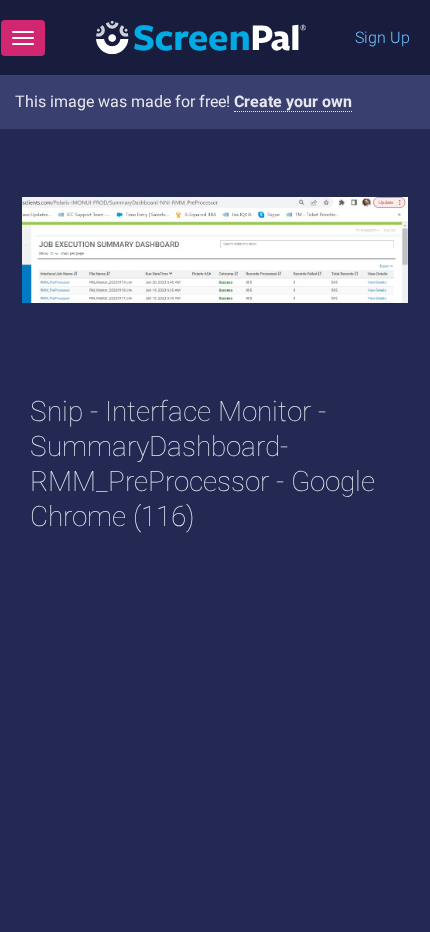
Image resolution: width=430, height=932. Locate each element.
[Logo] (201, 36)
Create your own (293, 101)
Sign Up (382, 37)
